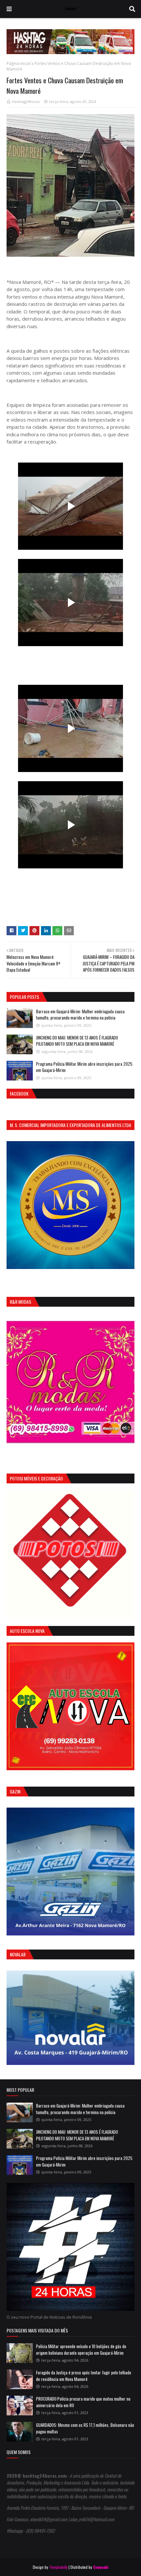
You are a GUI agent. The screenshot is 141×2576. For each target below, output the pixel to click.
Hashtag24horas (26, 101)
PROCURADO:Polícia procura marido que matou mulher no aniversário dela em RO (83, 2402)
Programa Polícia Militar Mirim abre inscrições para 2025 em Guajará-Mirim (84, 1067)
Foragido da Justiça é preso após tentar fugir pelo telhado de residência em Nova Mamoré (84, 2376)
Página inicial (19, 63)
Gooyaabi (101, 2567)
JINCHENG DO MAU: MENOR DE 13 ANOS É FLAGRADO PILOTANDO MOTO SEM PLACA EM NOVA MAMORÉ (77, 1041)
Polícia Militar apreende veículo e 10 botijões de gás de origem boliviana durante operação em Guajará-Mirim (81, 2349)
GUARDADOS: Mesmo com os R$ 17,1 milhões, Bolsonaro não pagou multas (85, 2428)
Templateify (58, 2567)
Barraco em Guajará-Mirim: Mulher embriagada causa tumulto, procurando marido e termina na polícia (80, 1015)
